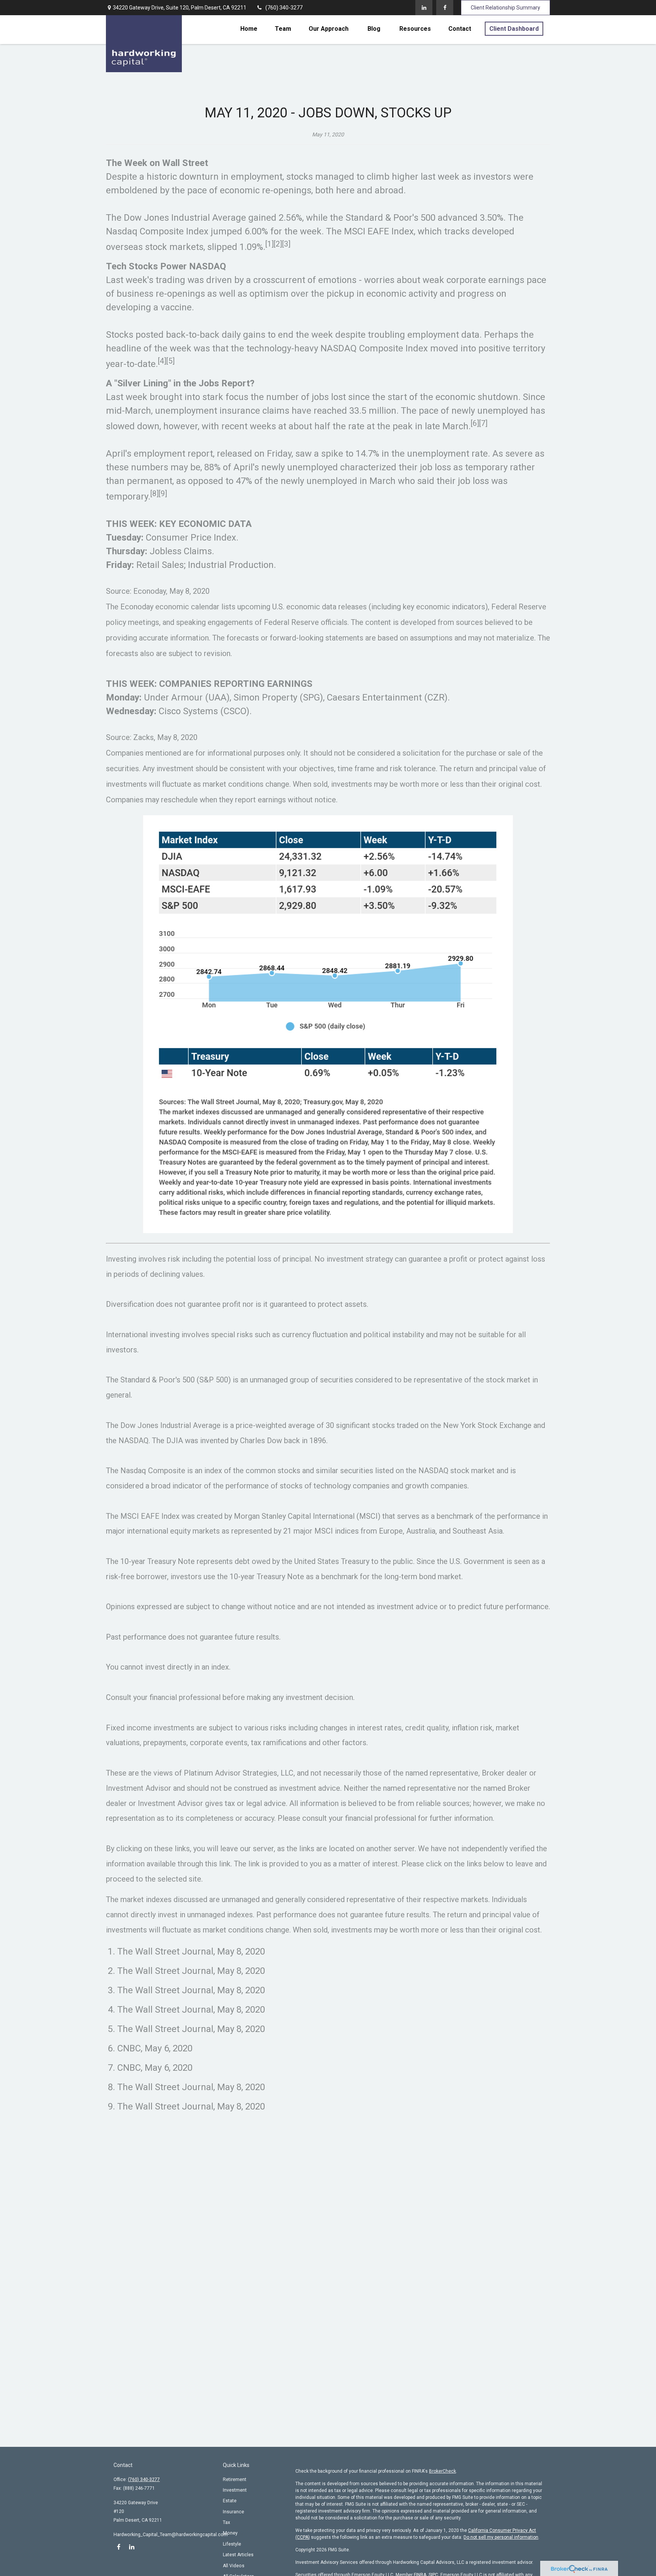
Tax (226, 2522)
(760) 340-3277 (284, 8)
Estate (230, 2501)
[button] (249, 29)
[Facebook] (445, 8)
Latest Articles (238, 2555)
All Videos (234, 2566)
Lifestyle (232, 2544)
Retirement (235, 2480)
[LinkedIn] (424, 8)
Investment (235, 2490)
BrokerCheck (442, 2471)
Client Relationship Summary (505, 8)
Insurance (233, 2512)
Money (230, 2533)
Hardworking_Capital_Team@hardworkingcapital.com (171, 2535)
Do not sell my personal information (501, 2537)
